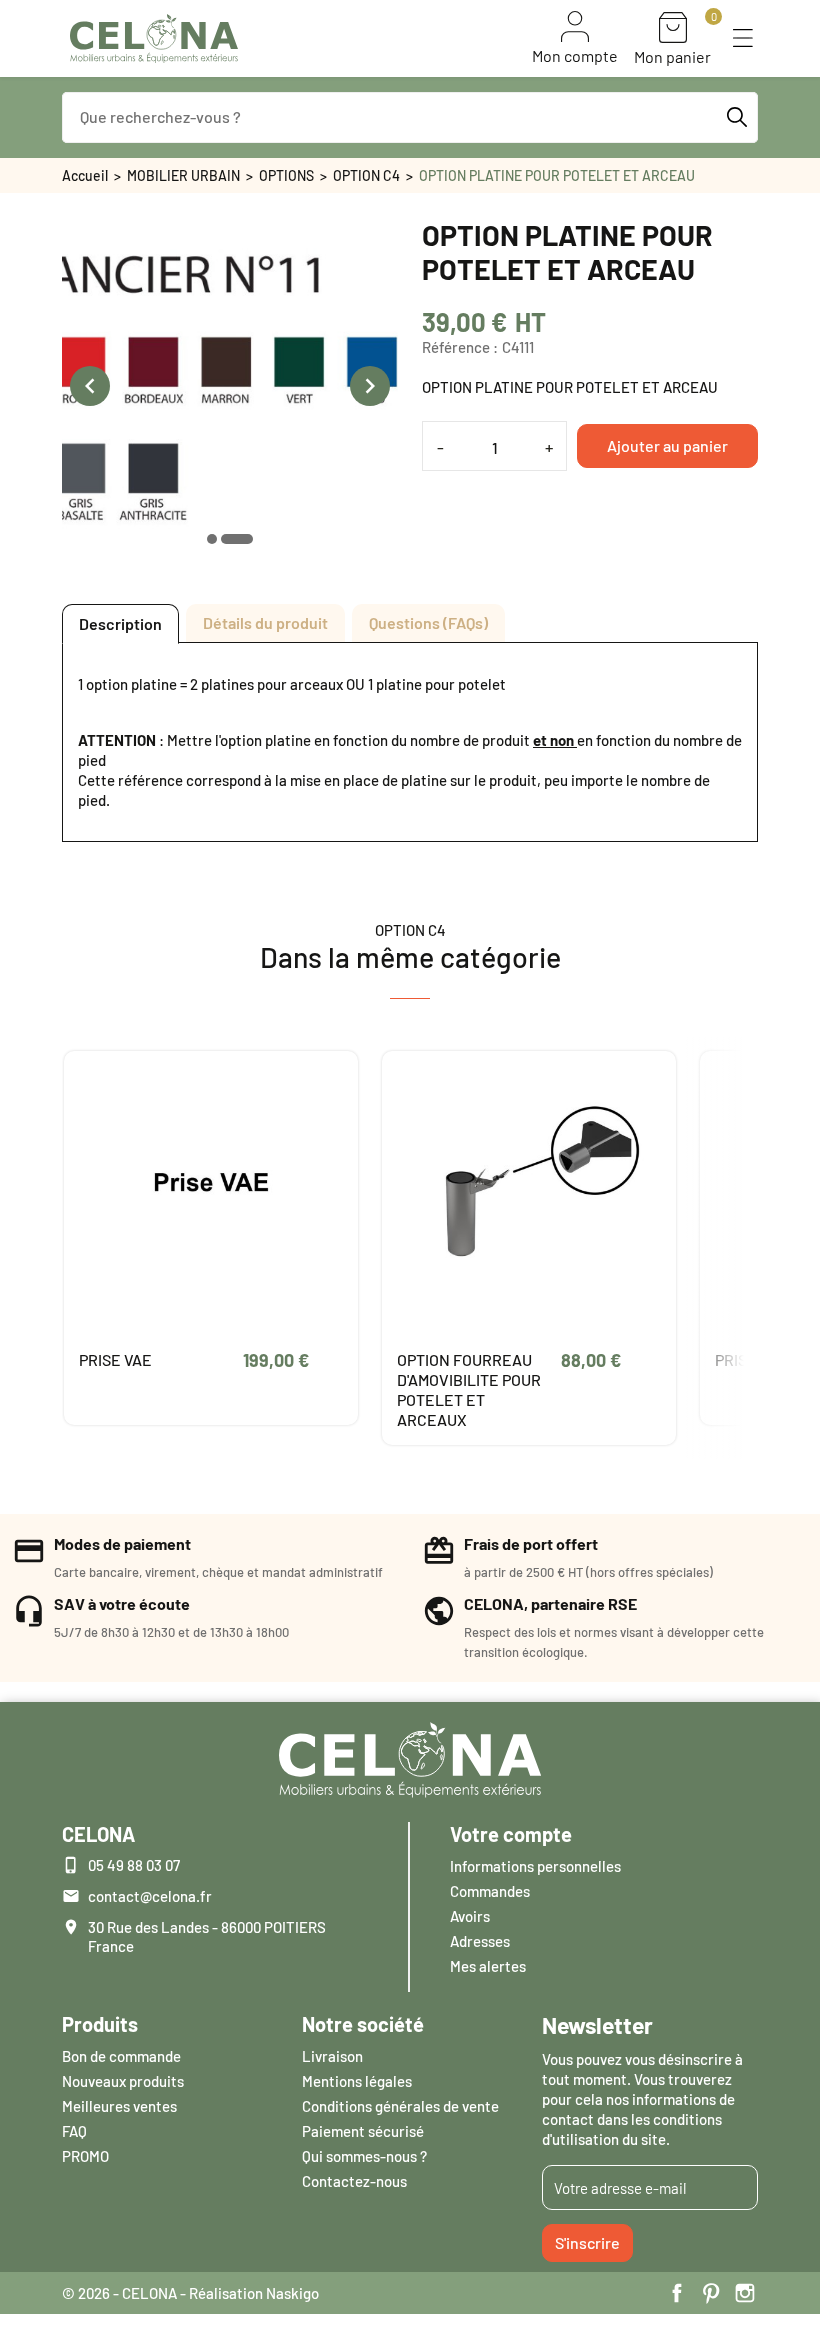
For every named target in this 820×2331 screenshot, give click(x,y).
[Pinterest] (711, 2293)
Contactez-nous (354, 2181)
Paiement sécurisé (363, 2131)
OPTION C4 (366, 175)
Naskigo (292, 2293)
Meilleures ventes (119, 2106)
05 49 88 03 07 (134, 1865)
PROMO (85, 2156)
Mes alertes (488, 1966)
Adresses (480, 1941)
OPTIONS (286, 175)
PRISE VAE (115, 1359)
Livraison (332, 2056)
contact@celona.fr (150, 1896)
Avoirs (470, 1916)
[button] (743, 38)
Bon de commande (121, 2056)
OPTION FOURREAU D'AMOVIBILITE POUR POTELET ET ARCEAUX (469, 1389)
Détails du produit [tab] (265, 622)
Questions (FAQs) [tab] (428, 622)
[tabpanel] (410, 742)
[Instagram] (745, 2293)
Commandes (490, 1891)
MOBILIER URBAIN (183, 175)
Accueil (85, 175)
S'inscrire (587, 2242)
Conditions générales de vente (400, 2106)
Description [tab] (120, 623)
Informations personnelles (535, 1866)
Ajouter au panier (667, 445)
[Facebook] (677, 2293)
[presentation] (90, 386)
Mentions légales (357, 2081)
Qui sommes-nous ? (364, 2156)
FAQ (74, 2131)
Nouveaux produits (123, 2081)
